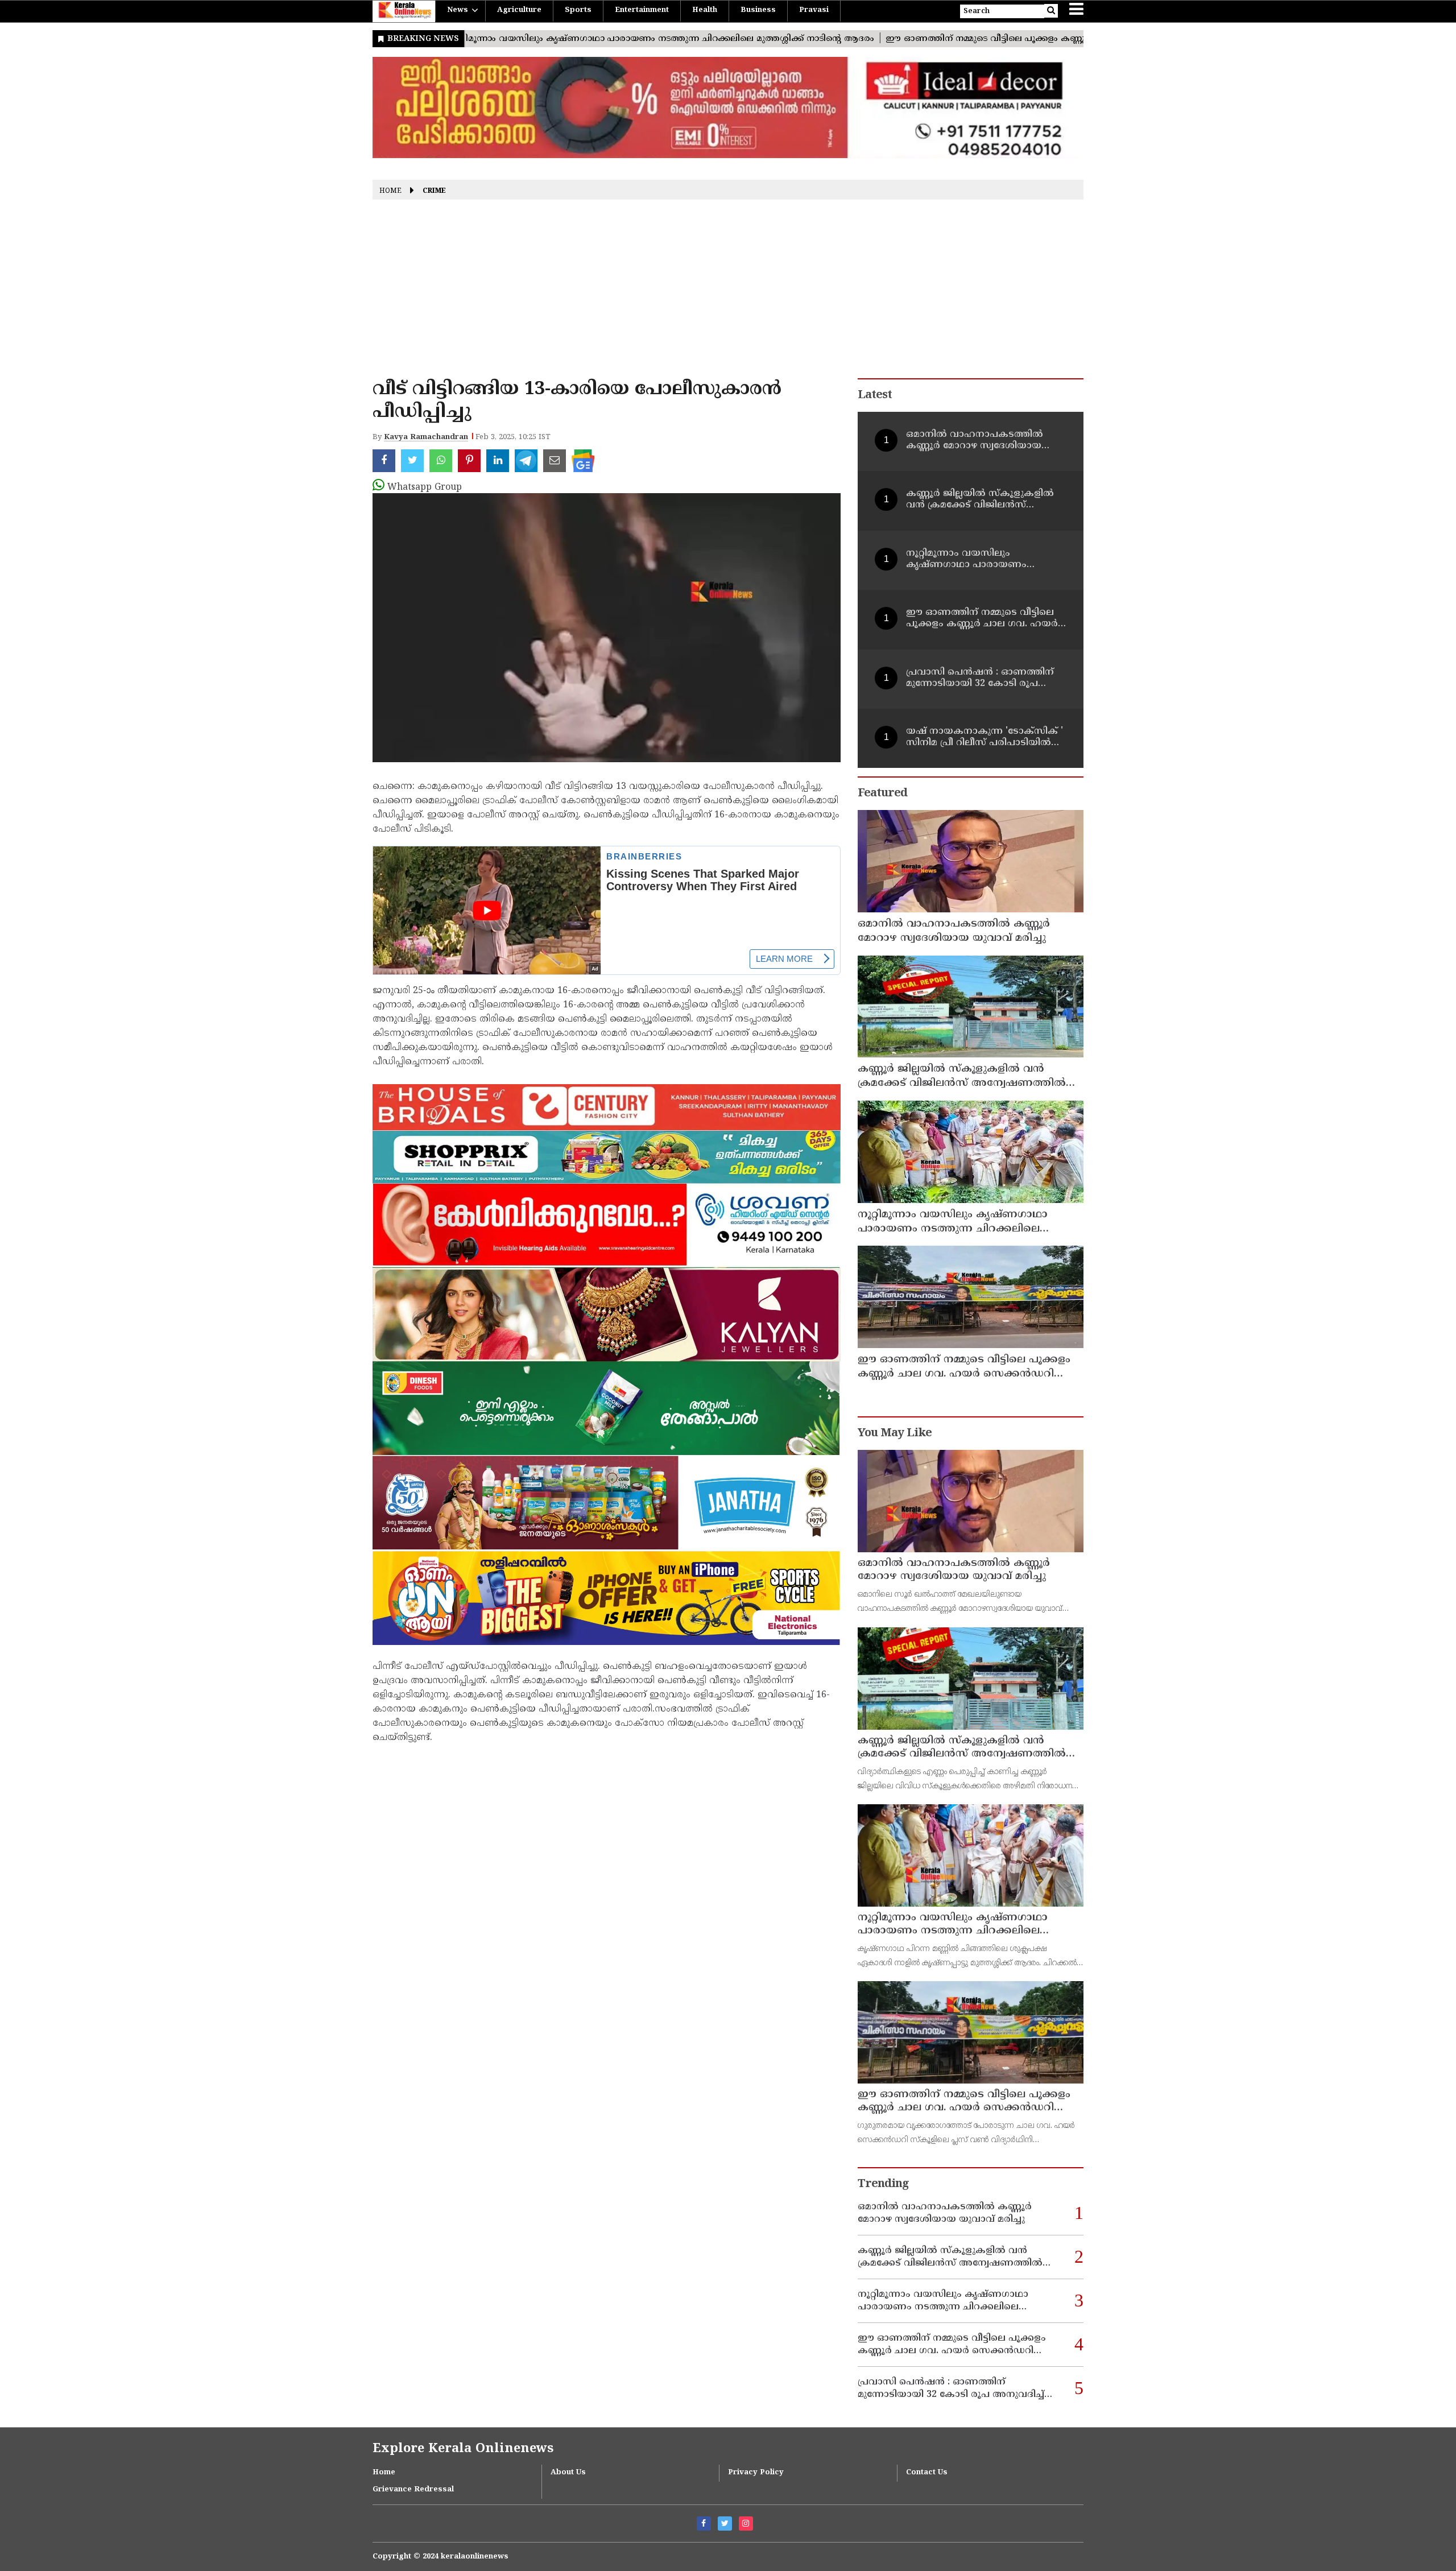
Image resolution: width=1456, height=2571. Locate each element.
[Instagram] (746, 2524)
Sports (578, 10)
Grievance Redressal (413, 2490)
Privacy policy (756, 2473)
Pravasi (814, 10)
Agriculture (519, 10)
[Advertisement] (728, 293)
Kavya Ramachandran (426, 437)
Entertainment (642, 10)
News (458, 10)
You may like (895, 1434)
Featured (882, 794)
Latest (875, 396)
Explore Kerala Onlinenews (463, 2449)
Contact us (927, 2473)
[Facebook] (704, 2524)
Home (390, 191)
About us (568, 2473)
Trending (883, 2184)
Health (705, 10)
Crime (434, 191)
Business (758, 10)
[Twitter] (725, 2524)
